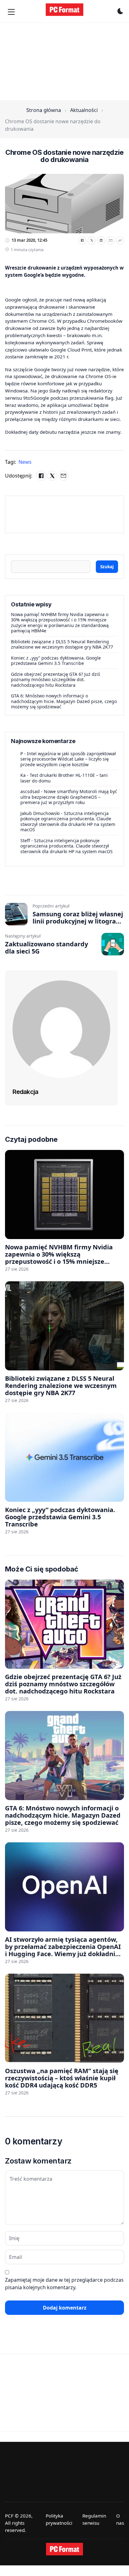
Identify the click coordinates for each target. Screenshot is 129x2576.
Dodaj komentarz (65, 2308)
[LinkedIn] (101, 240)
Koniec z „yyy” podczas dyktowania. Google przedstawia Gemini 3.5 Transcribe (56, 661)
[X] (92, 240)
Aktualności (84, 110)
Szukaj (107, 567)
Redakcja (25, 1092)
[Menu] (11, 12)
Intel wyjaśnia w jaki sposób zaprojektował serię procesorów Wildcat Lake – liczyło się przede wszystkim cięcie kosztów (68, 759)
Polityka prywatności (59, 2519)
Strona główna (44, 110)
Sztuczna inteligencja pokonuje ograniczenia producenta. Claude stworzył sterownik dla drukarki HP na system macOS (68, 822)
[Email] (111, 240)
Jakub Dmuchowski (40, 813)
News (25, 462)
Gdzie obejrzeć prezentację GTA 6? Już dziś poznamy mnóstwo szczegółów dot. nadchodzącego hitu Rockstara (56, 680)
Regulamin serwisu (94, 2519)
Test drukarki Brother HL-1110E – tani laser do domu (64, 778)
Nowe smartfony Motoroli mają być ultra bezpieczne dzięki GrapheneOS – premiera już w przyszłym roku (69, 797)
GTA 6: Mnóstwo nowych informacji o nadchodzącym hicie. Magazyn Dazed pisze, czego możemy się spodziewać (64, 701)
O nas (120, 2519)
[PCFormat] (64, 2549)
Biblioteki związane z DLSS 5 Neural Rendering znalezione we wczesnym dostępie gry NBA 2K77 (62, 644)
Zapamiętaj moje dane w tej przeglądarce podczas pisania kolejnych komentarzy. (64, 2284)
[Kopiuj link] (120, 240)
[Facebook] (82, 240)
